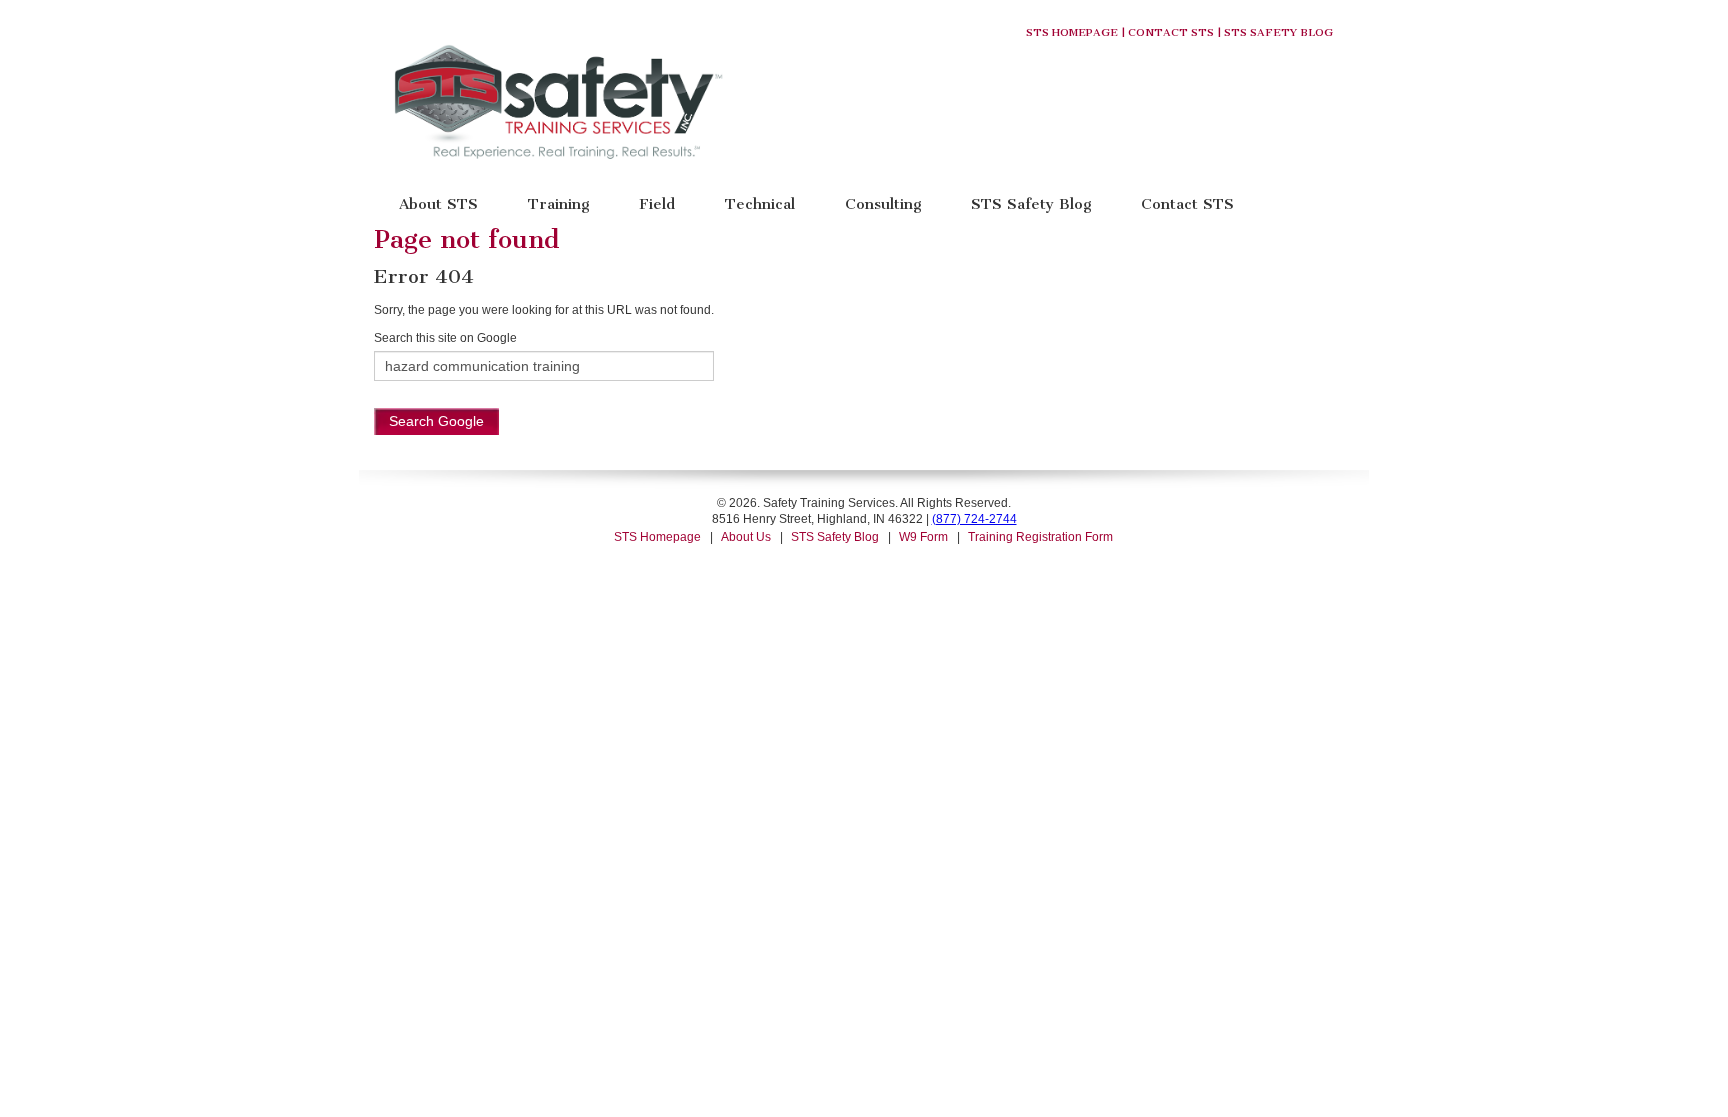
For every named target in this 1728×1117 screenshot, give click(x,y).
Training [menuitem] (558, 203)
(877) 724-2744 (974, 519)
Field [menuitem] (657, 203)
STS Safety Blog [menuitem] (1031, 203)
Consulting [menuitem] (883, 203)
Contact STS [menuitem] (1187, 203)
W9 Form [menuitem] (923, 537)
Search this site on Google (445, 338)
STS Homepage (1072, 32)
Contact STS (1171, 32)
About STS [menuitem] (438, 203)
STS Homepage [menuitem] (657, 537)
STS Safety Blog (1278, 32)
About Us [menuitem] (746, 537)
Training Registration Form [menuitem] (1040, 537)
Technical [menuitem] (760, 203)
